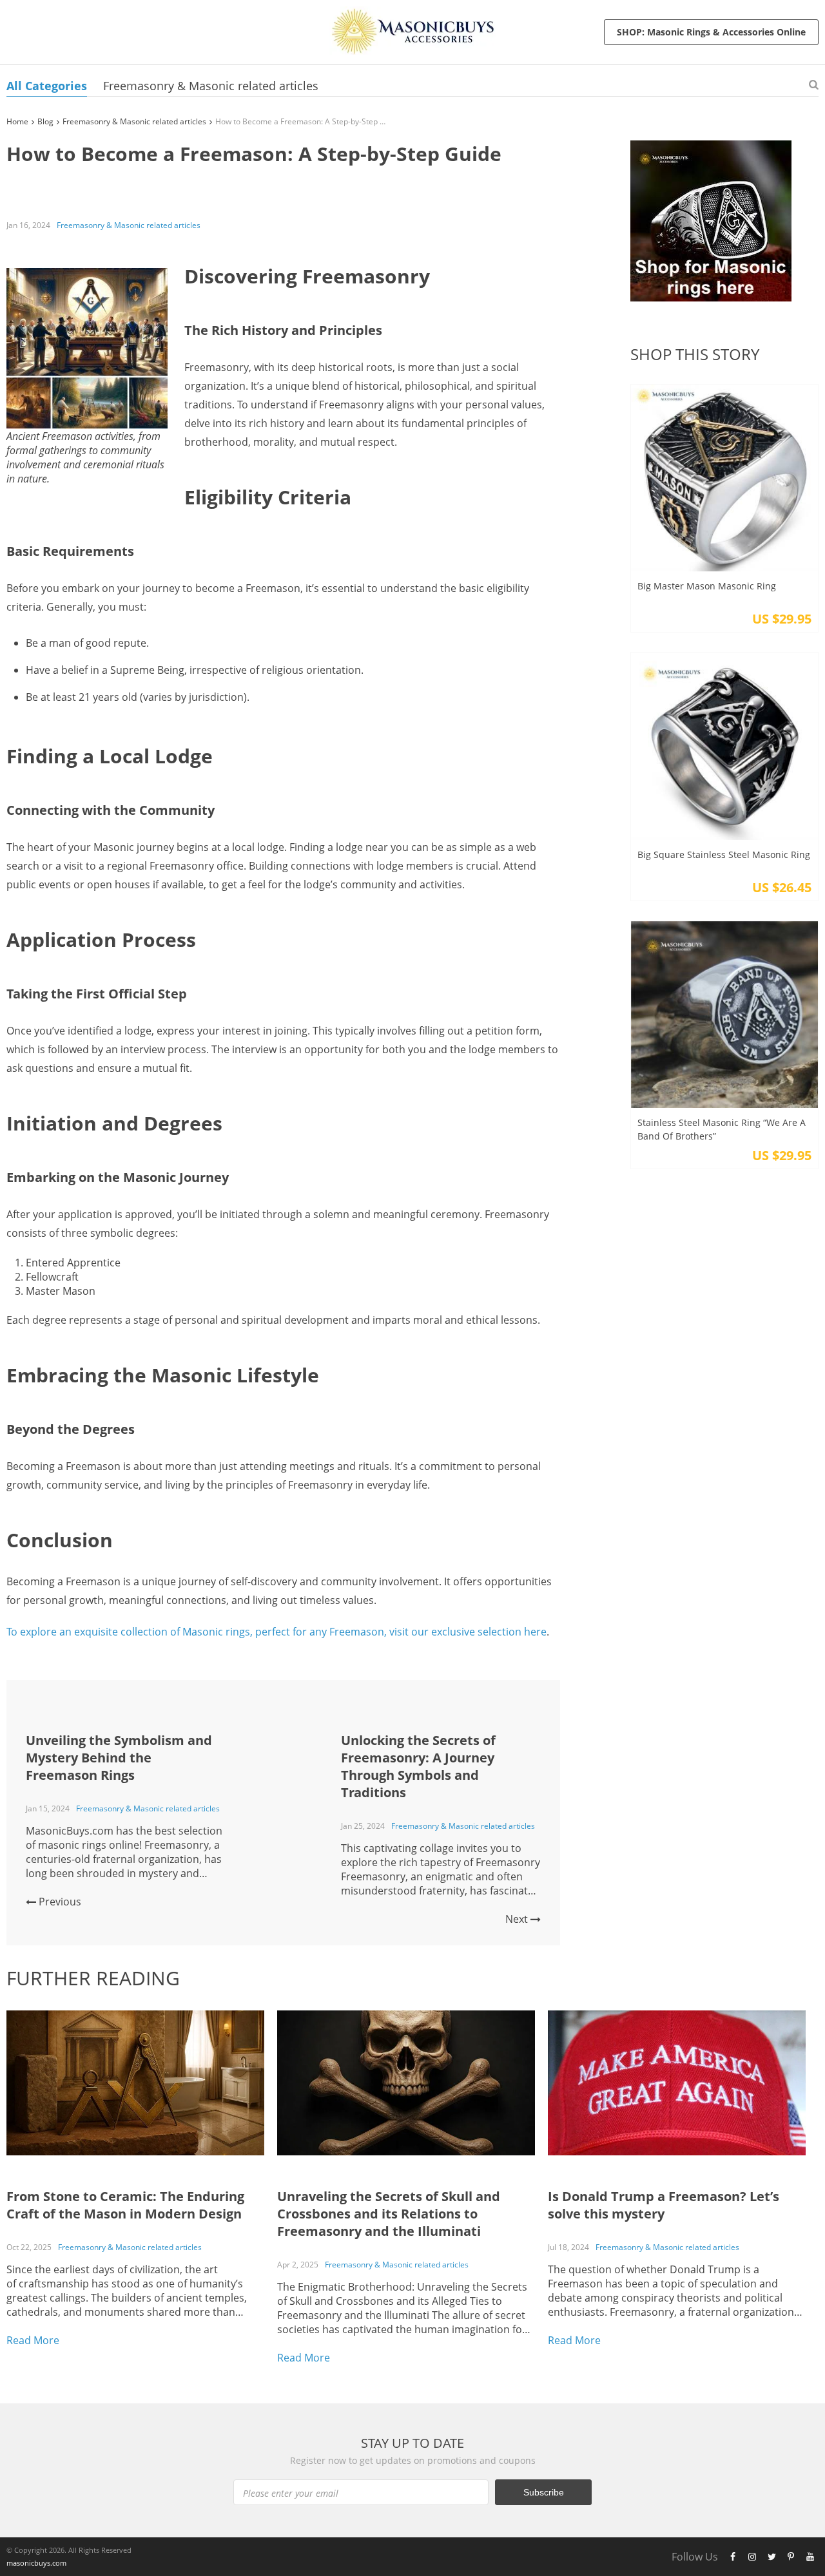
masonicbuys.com (36, 2563)
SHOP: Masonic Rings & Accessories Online (711, 32)
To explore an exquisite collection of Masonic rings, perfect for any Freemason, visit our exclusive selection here (277, 1632)
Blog (45, 121)
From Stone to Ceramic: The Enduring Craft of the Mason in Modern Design (125, 2205)
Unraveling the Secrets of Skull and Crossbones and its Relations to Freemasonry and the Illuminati (389, 2214)
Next (518, 1919)
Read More (33, 2340)
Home (17, 121)
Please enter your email (291, 2493)
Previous (59, 1902)
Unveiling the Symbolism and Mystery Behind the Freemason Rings (119, 1758)
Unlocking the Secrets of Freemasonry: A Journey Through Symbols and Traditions (418, 1766)
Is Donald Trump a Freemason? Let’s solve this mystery (664, 2205)
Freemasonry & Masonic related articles (211, 86)
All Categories (47, 86)
